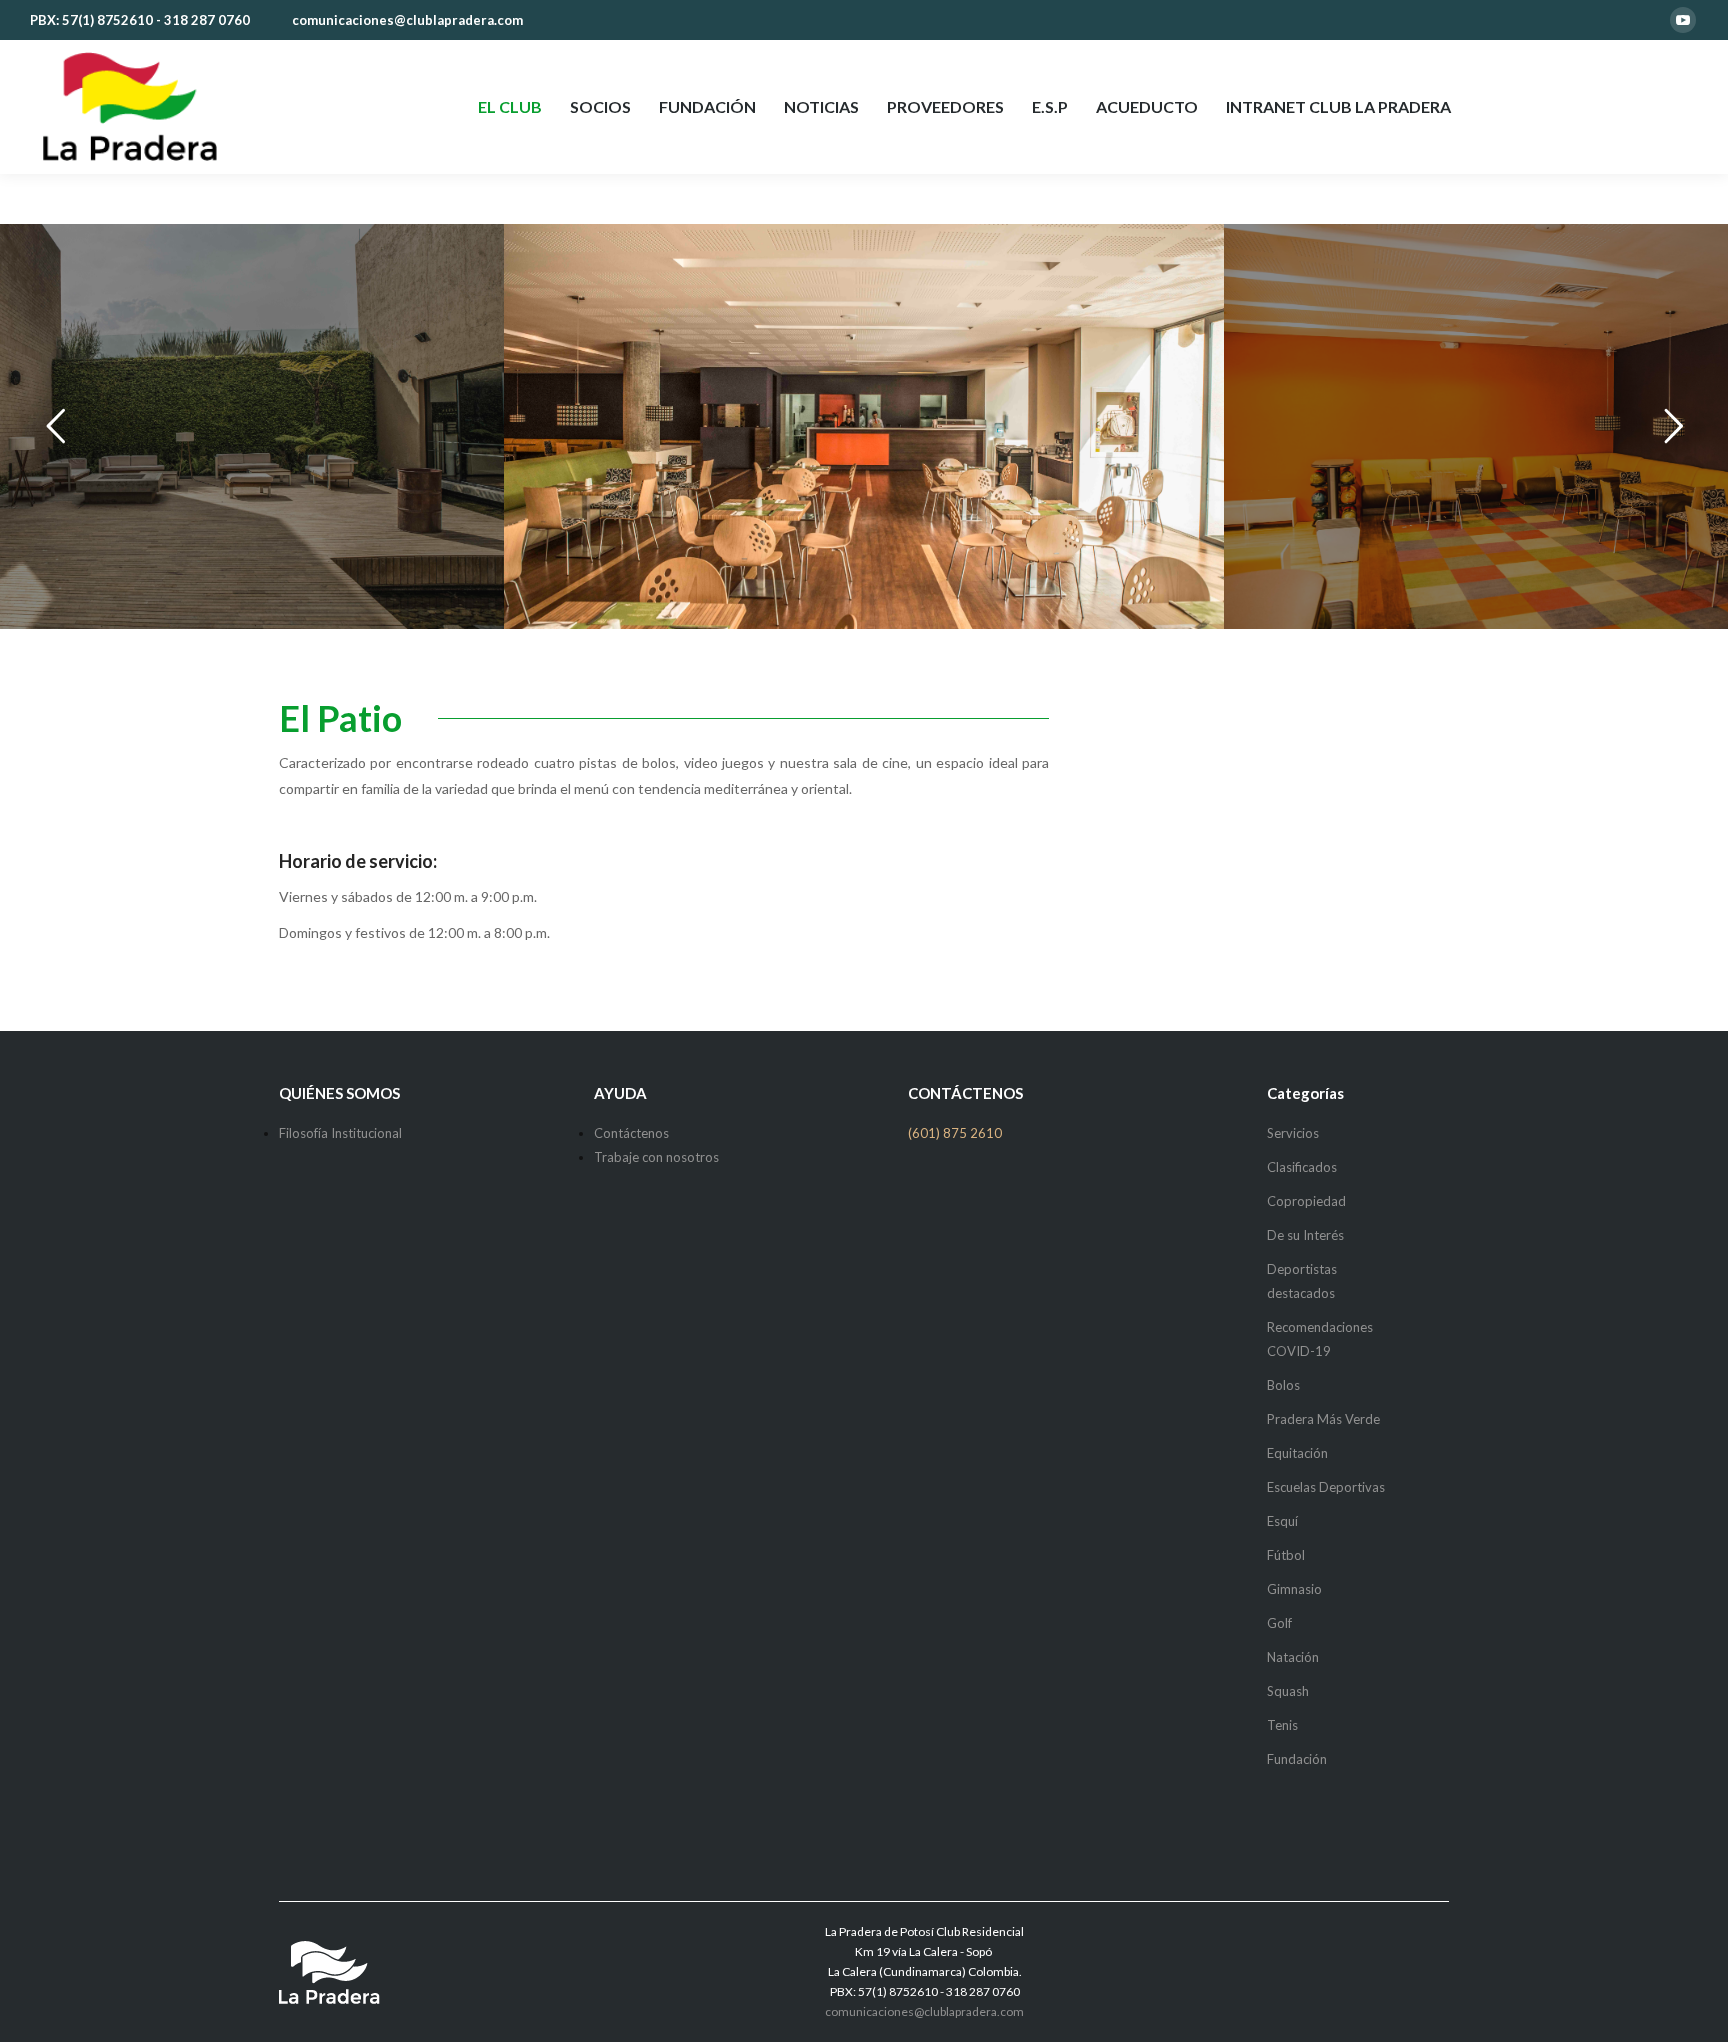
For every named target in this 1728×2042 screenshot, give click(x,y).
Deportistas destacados (1302, 1281)
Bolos (1283, 1385)
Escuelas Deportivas (1326, 1487)
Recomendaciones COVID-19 (1320, 1339)
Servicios (1293, 1133)
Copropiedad (1306, 1201)
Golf (1279, 1623)
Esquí (1282, 1521)
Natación (1293, 1657)
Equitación (1297, 1453)
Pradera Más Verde (1323, 1419)
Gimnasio (1294, 1589)
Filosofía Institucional (340, 1133)
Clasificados (1302, 1167)
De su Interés (1305, 1235)
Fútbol (1286, 1555)
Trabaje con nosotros (656, 1157)
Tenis (1282, 1725)
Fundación (1297, 1759)
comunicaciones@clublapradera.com (407, 20)
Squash (1288, 1691)
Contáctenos (631, 1133)
